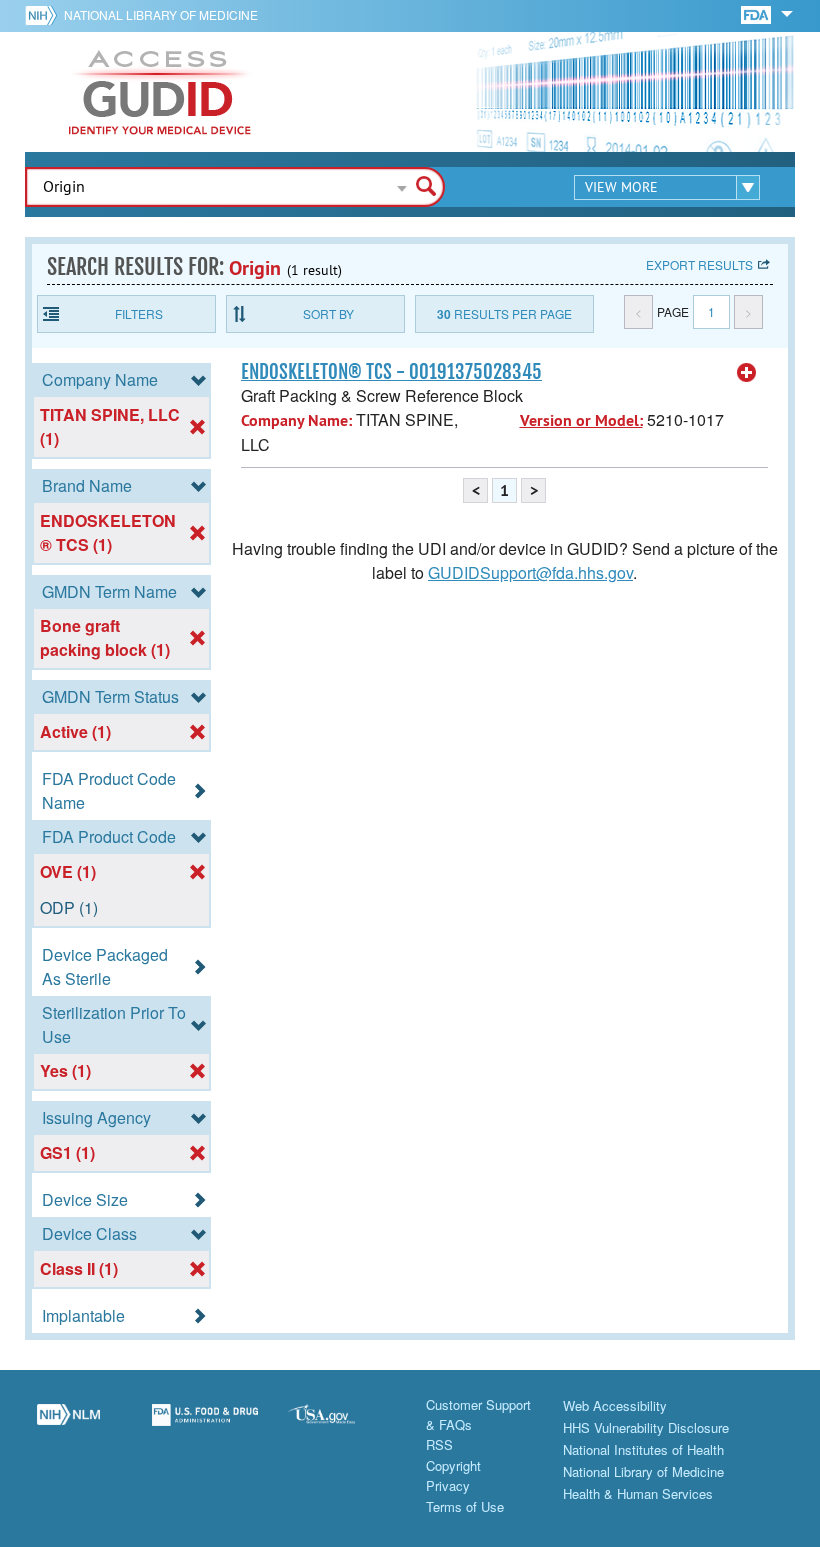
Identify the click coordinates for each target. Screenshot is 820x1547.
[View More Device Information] (747, 373)
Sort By (328, 313)
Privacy (448, 1485)
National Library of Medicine (161, 14)
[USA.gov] (341, 1426)
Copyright (453, 1465)
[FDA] (757, 13)
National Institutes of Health (643, 1449)
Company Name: (296, 420)
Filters (139, 313)
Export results (699, 264)
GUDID (160, 92)
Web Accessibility (615, 1405)
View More (621, 187)
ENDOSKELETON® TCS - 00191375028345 (391, 372)
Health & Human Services (638, 1493)
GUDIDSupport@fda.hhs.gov (530, 572)
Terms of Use (465, 1506)
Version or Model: (581, 420)
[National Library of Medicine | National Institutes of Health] (68, 1426)
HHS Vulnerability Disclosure (646, 1427)
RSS (439, 1444)
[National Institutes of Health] (44, 15)
